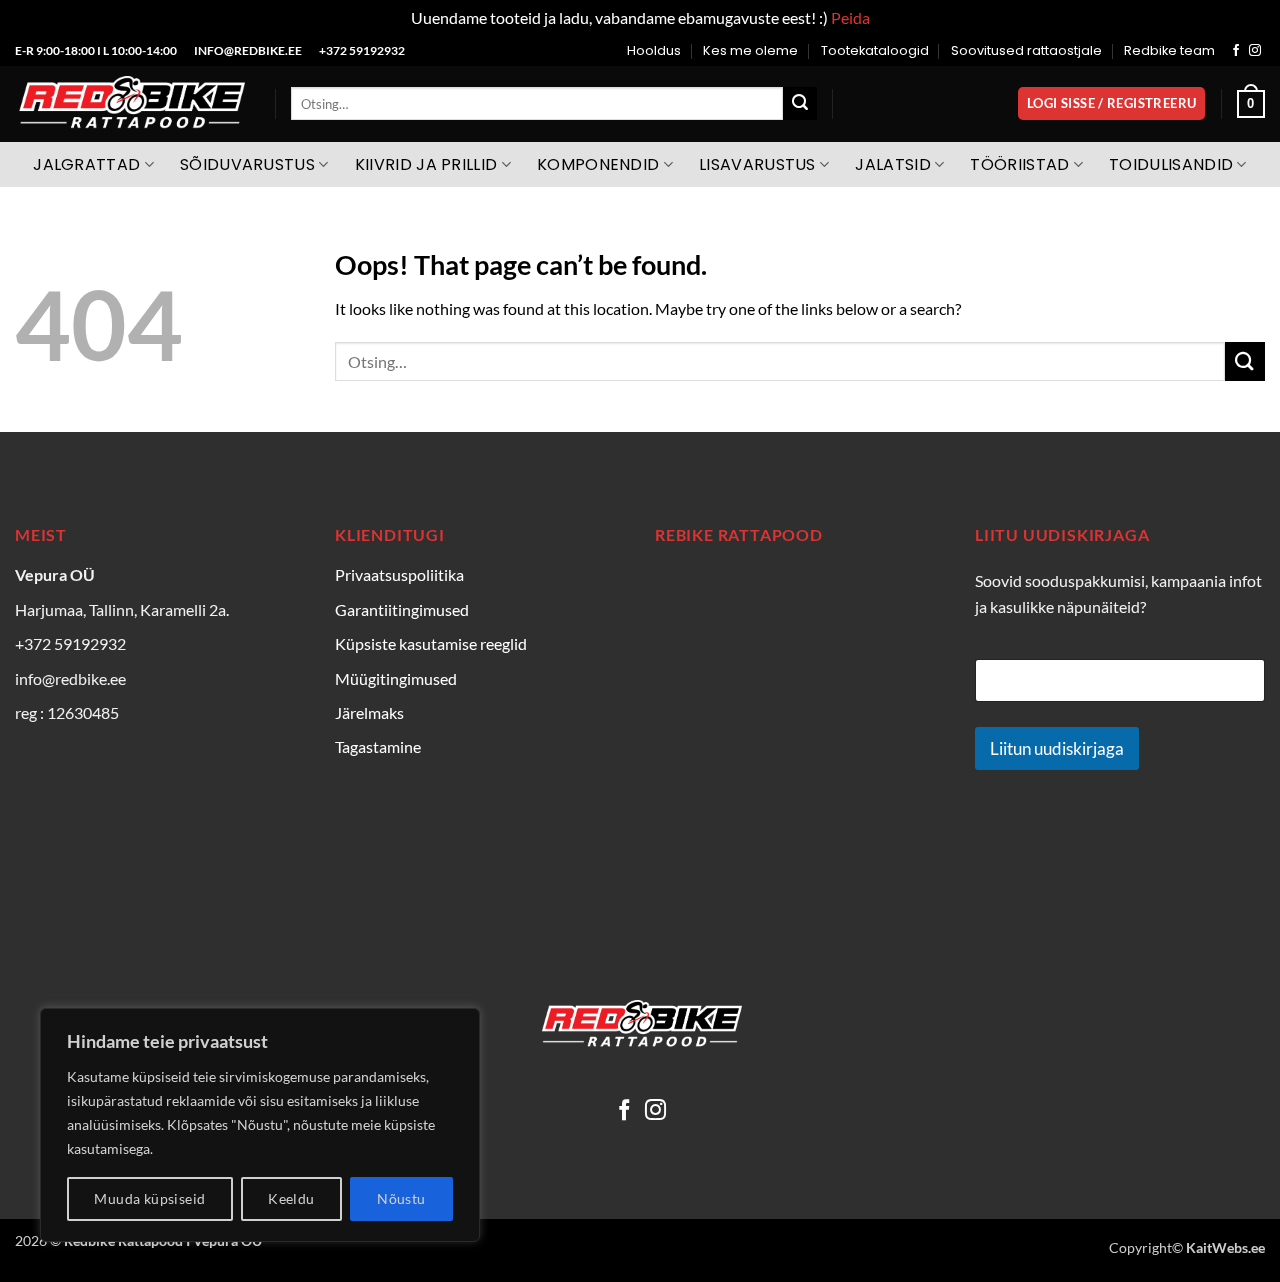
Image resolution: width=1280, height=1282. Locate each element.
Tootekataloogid (875, 50)
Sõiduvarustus (247, 164)
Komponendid (598, 164)
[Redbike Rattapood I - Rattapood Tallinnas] (130, 104)
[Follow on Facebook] (1236, 51)
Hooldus (654, 50)
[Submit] (800, 104)
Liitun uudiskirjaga (1057, 748)
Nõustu (401, 1198)
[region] (260, 1125)
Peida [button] (850, 17)
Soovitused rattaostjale (1026, 50)
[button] (1111, 103)
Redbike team (1169, 50)
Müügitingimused (396, 678)
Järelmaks (369, 712)
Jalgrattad (86, 164)
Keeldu (291, 1198)
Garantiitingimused (402, 609)
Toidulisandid (1171, 164)
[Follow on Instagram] (1255, 51)
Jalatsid (893, 164)
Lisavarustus (757, 164)
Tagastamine (378, 746)
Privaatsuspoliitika (399, 574)
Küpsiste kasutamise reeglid (431, 643)
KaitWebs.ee (1225, 1247)
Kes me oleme (750, 50)
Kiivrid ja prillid (426, 164)
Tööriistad (1019, 164)
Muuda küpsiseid (149, 1198)
